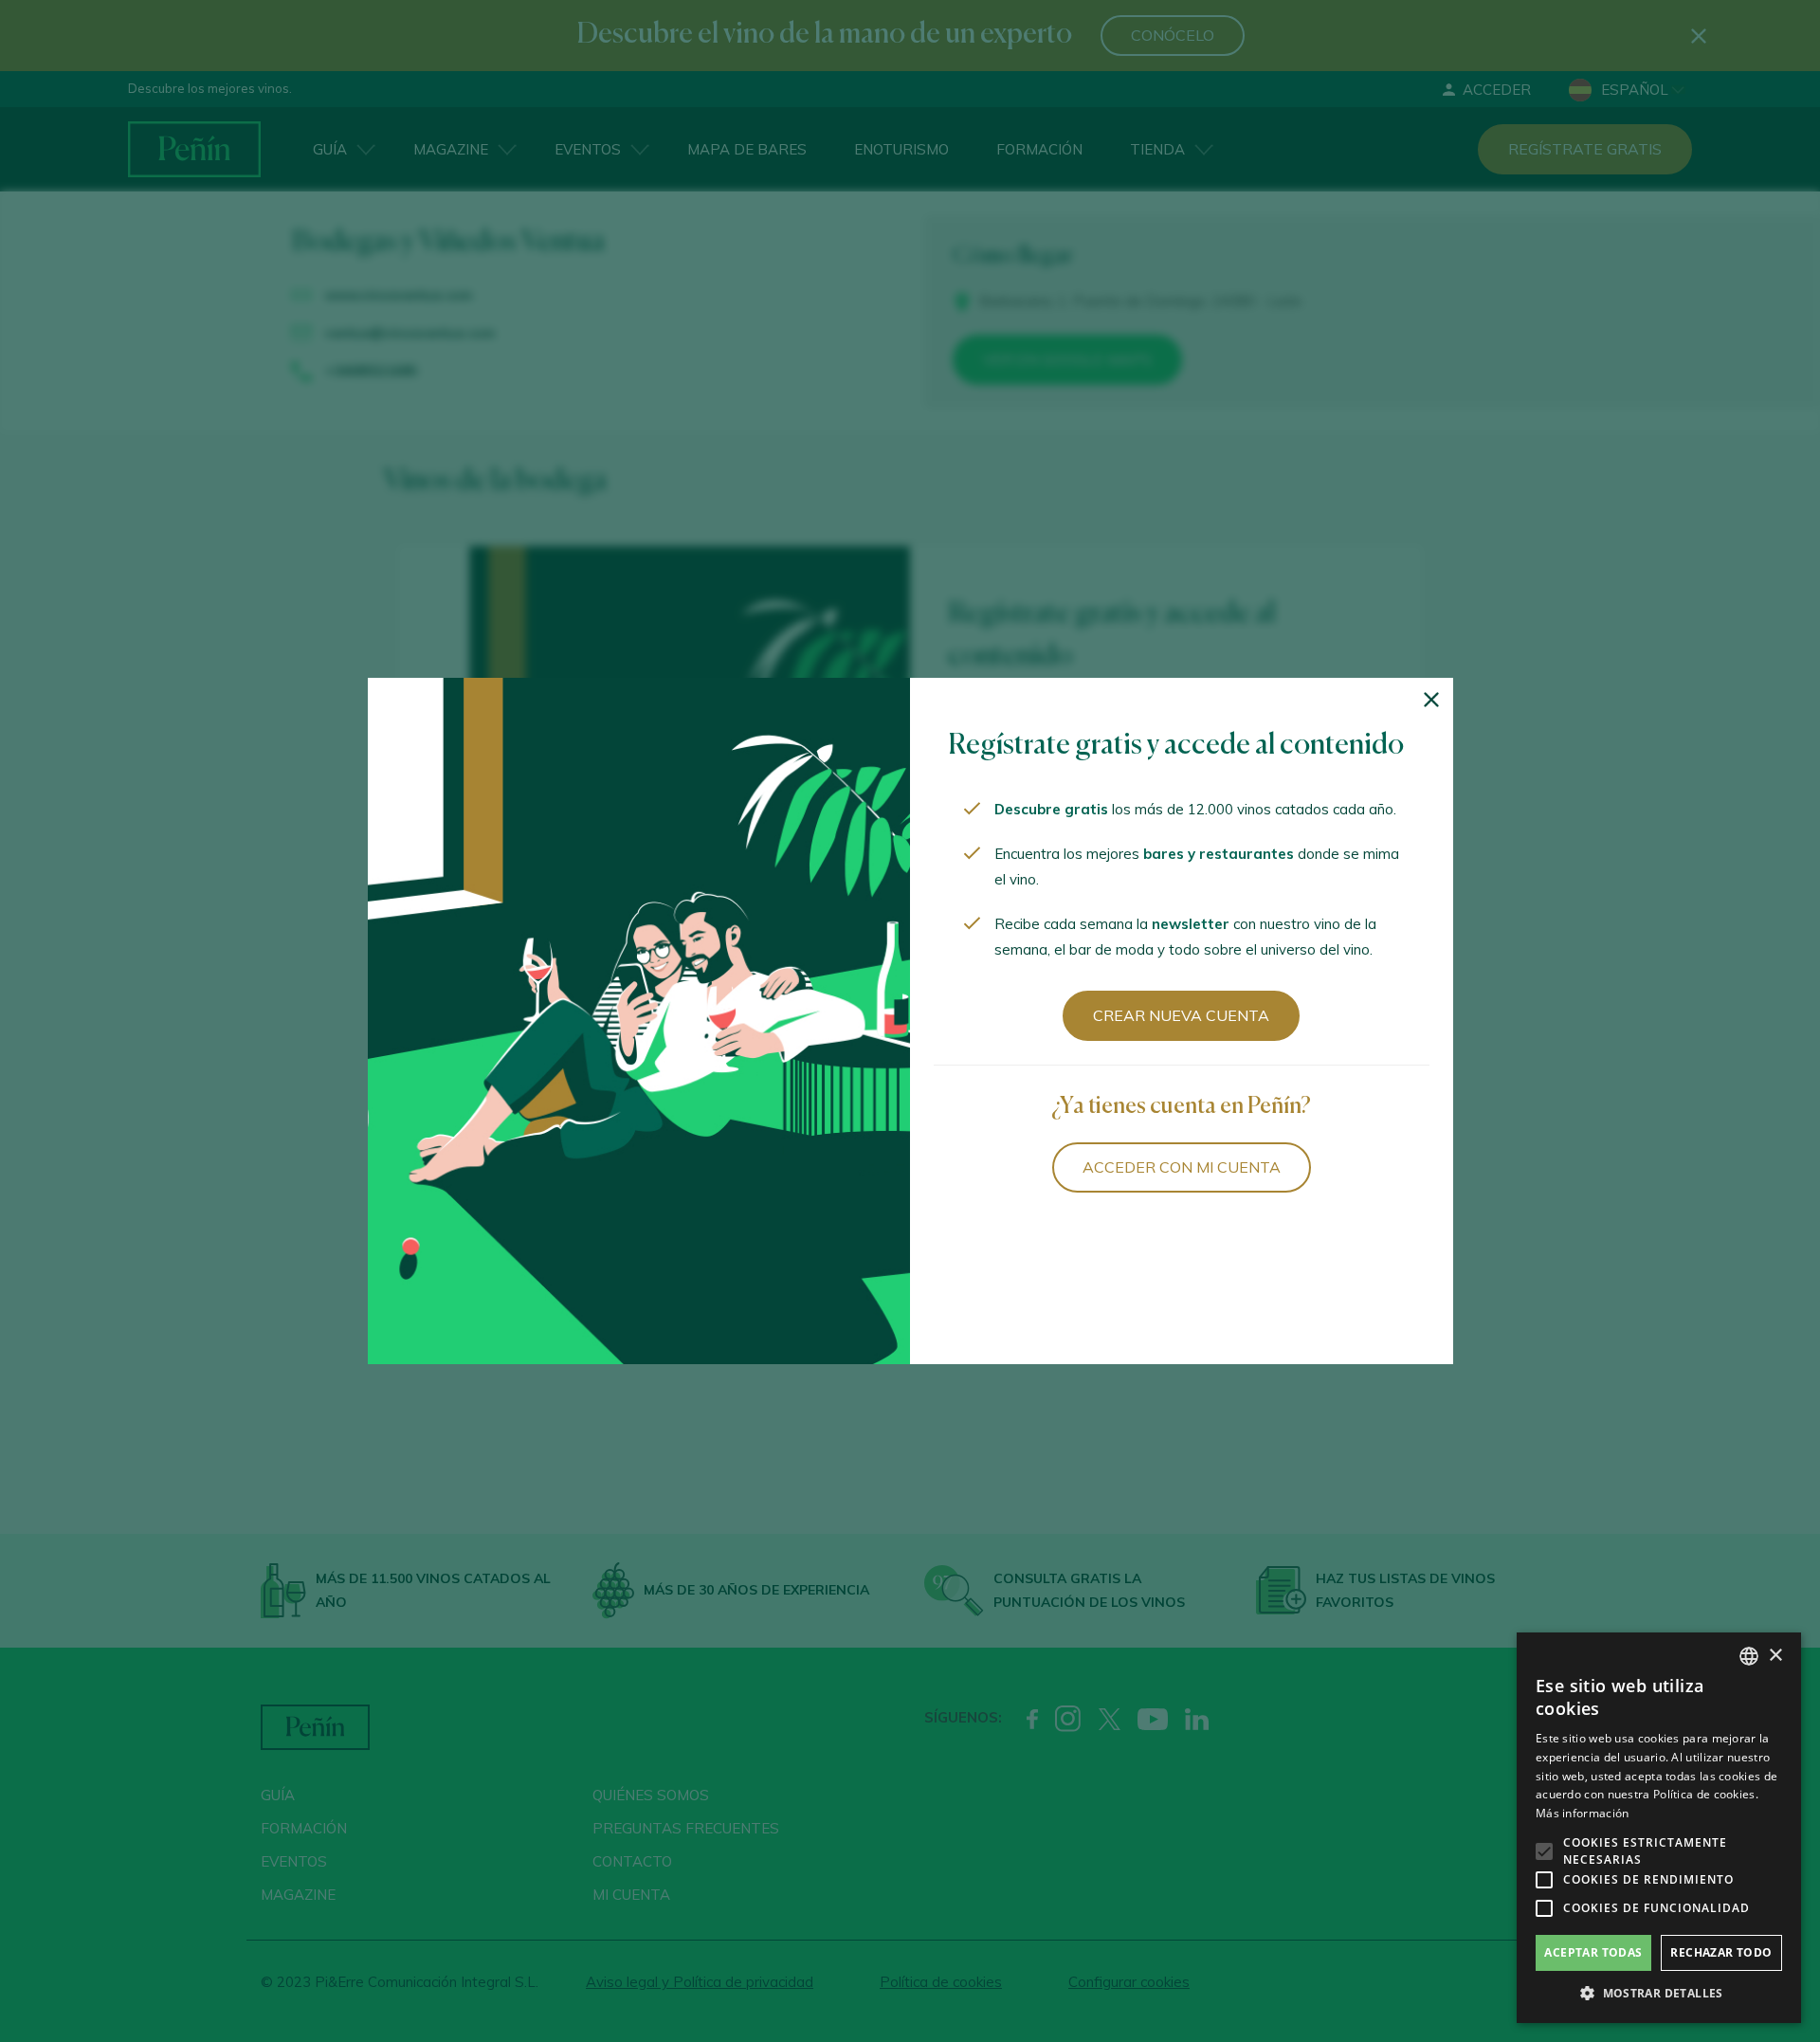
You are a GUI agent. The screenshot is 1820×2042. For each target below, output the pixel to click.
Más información (1583, 1813)
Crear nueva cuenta (1181, 1015)
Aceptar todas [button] (1593, 1952)
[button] (1659, 1994)
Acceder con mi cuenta (1182, 1167)
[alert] (1659, 1828)
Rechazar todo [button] (1721, 1952)
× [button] (1775, 1656)
